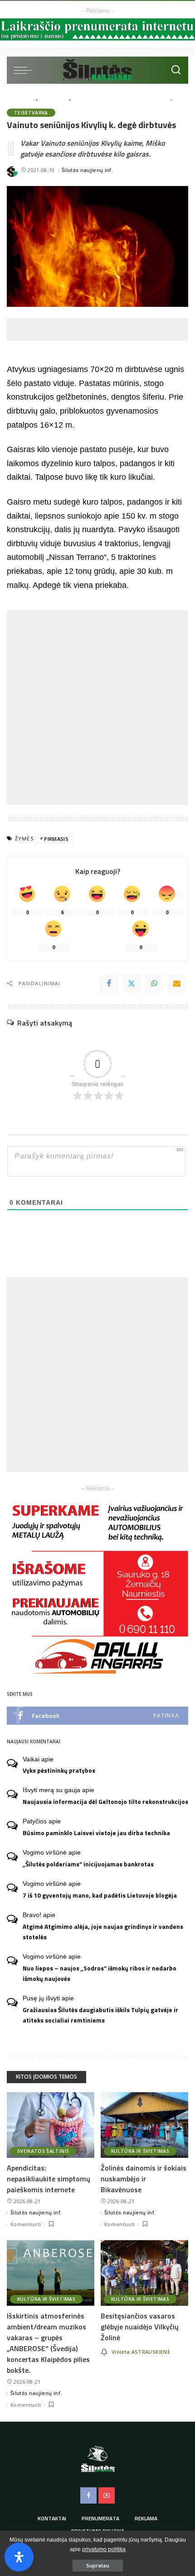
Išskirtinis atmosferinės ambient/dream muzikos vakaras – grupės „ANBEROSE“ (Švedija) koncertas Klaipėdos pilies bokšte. (48, 2343)
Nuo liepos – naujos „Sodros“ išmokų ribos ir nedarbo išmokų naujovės (100, 1973)
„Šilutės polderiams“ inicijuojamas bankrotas (88, 1864)
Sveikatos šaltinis (43, 2151)
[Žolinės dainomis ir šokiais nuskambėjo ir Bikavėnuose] (144, 2125)
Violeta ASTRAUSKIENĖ (141, 2352)
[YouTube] (107, 2495)
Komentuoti (26, 2224)
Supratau (98, 2565)
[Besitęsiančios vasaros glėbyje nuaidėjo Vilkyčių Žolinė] (144, 2273)
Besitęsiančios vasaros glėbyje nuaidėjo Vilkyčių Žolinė (140, 2327)
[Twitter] (132, 983)
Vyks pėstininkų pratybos (59, 1770)
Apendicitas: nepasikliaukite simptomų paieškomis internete (49, 2179)
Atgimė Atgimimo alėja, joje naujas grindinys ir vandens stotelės (103, 1932)
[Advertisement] (101, 329)
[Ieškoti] (176, 70)
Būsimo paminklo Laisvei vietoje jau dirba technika (96, 1833)
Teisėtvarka (31, 113)
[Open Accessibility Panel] (19, 2557)
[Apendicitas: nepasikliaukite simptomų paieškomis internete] (51, 2125)
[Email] (177, 983)
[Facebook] (109, 983)
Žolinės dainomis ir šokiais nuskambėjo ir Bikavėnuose (144, 2179)
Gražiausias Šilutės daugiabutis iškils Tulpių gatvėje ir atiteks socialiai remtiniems (100, 2015)
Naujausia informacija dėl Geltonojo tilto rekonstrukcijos (105, 1802)
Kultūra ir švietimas (140, 2151)
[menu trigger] (25, 70)
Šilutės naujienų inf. (87, 170)
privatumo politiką (104, 2549)
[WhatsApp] (154, 983)
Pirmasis (56, 839)
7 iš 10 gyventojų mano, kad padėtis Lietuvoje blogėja (100, 1895)
